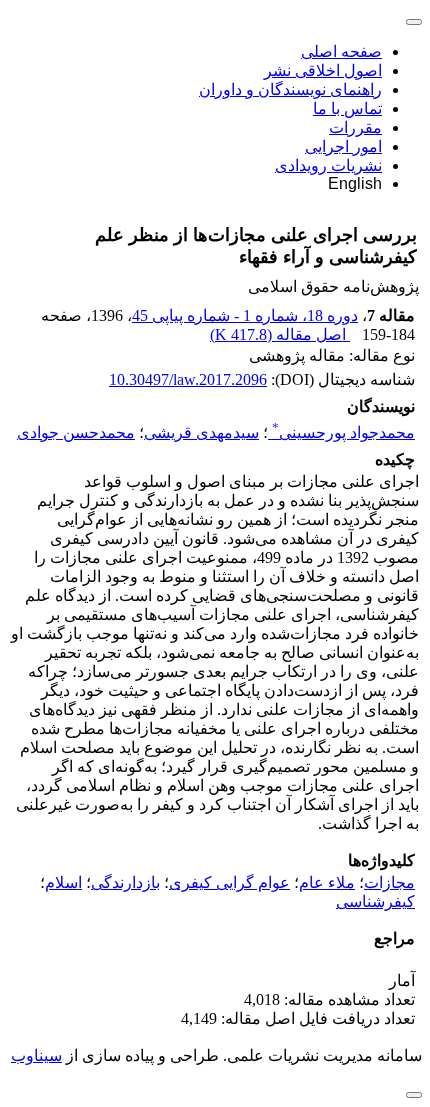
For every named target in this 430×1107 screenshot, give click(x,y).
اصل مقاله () (280, 334)
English (355, 183)
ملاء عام (327, 882)
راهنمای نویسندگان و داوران (290, 89)
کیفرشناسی (375, 901)
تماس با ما (347, 108)
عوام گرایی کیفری (229, 882)
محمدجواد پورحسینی (343, 432)
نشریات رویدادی (328, 165)
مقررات (355, 127)
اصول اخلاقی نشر (323, 70)
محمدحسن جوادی (76, 432)
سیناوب (36, 1055)
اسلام (63, 882)
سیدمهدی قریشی (201, 432)
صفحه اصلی (341, 51)
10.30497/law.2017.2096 (188, 379)
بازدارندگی (125, 882)
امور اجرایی (343, 146)
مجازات (389, 882)
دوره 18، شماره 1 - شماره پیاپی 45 (245, 315)
